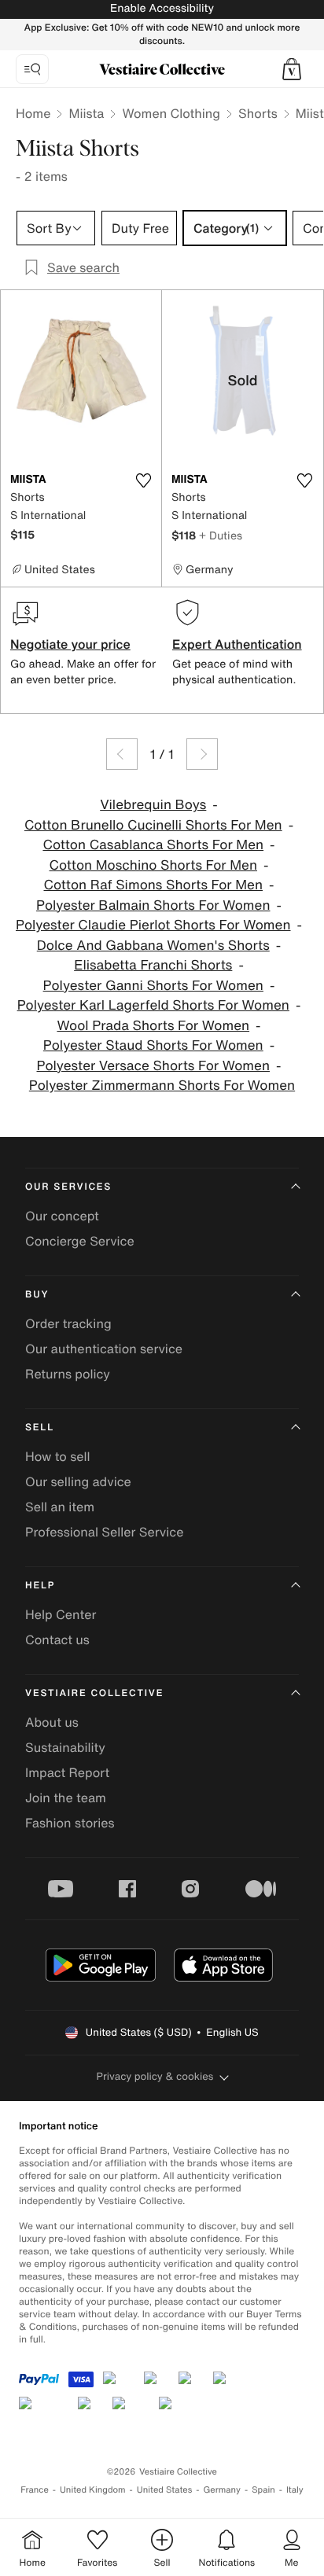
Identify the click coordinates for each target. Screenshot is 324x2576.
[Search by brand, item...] (32, 69)
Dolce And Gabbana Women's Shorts (153, 946)
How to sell (58, 1456)
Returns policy (68, 1374)
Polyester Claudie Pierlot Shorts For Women (153, 925)
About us (52, 1722)
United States (165, 2490)
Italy (295, 2490)
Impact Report (67, 1772)
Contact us (57, 1639)
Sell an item (60, 1507)
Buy (37, 1295)
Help (40, 1586)
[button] (292, 69)
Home (33, 113)
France (35, 2490)
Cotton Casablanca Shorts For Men (153, 845)
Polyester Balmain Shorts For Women (153, 905)
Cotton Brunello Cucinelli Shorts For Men (153, 825)
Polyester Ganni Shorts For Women (153, 986)
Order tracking (68, 1323)
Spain (263, 2490)
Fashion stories (70, 1823)
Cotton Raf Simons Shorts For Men (154, 885)
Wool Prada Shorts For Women (153, 1026)
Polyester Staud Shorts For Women (153, 1045)
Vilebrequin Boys (153, 805)
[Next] (202, 754)
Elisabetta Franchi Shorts (153, 965)
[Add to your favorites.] (143, 480)
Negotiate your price (70, 644)
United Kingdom (93, 2490)
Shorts (258, 113)
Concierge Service (80, 1241)
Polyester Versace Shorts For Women (153, 1066)
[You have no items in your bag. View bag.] (292, 69)
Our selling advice (78, 1481)
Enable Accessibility (162, 8)
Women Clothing (171, 113)
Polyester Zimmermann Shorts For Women (162, 1086)
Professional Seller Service (104, 1532)
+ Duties (221, 535)
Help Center (61, 1614)
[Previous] (122, 754)
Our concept (62, 1216)
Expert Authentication (237, 644)
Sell (40, 1428)
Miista (86, 113)
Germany (222, 2490)
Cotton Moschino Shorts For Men (154, 865)
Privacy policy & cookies (155, 2076)
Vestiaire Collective (94, 1693)
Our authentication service (104, 1349)
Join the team (66, 1798)
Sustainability (65, 1747)
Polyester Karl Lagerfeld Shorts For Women (153, 1005)
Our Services (68, 1187)
